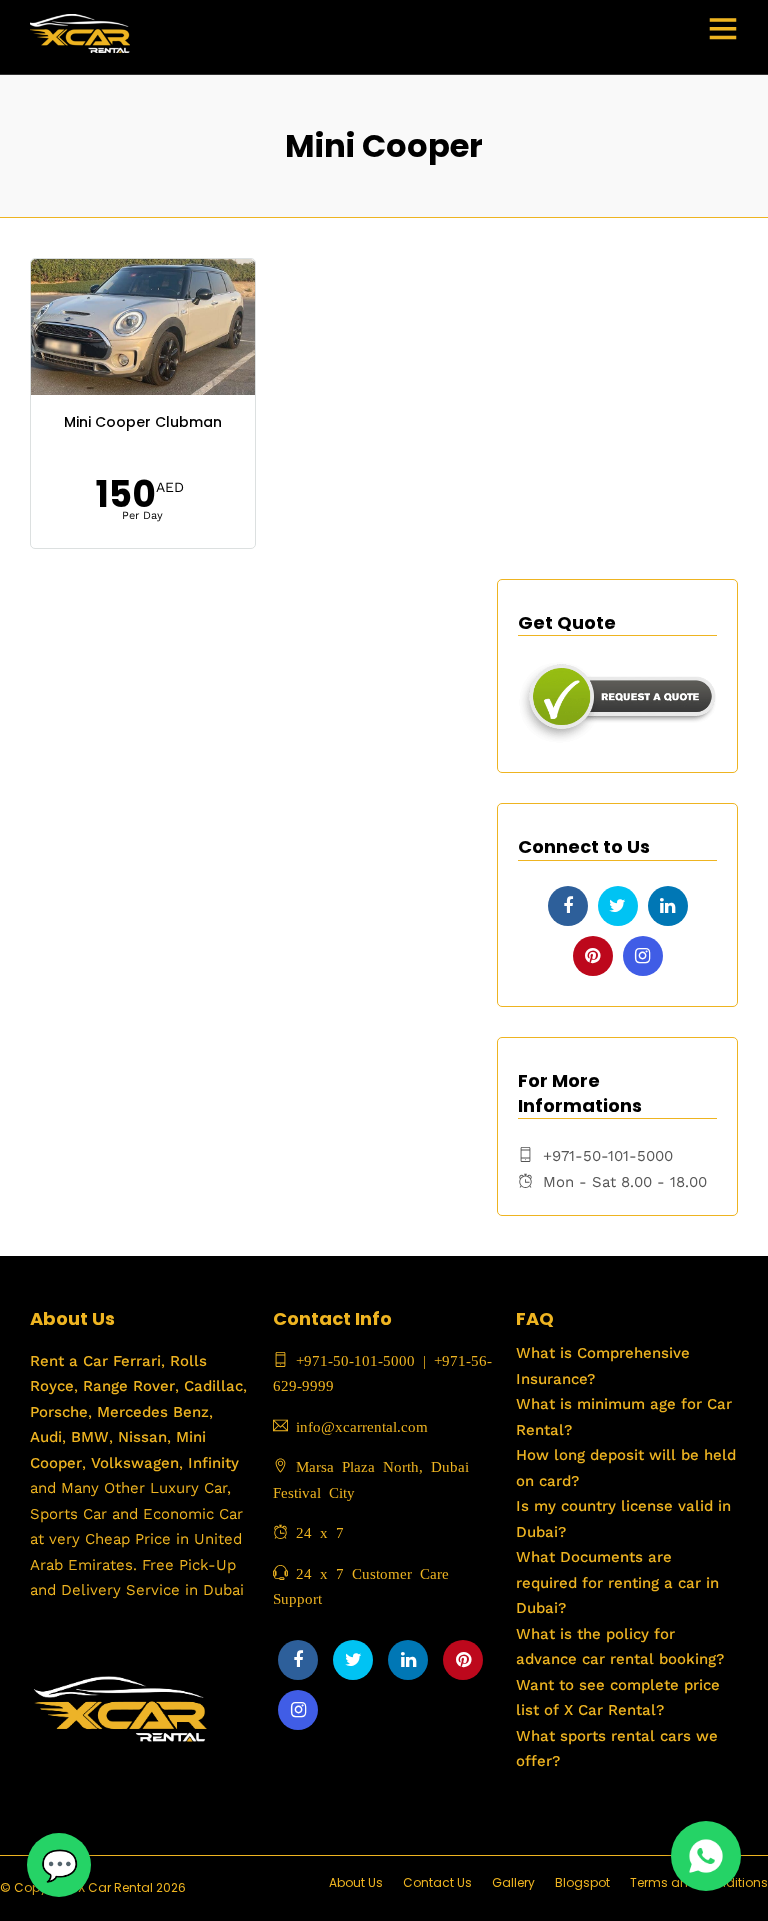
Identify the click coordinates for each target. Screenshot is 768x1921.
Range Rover (126, 1386)
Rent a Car (69, 1361)
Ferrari (134, 1361)
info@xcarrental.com (362, 1425)
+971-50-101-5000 (351, 1359)
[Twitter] (618, 906)
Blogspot (582, 1882)
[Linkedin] (668, 906)
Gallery (513, 1882)
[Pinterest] (593, 956)
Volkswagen (135, 1463)
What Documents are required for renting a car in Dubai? (617, 1582)
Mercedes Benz (150, 1412)
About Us (356, 1882)
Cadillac (211, 1386)
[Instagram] (643, 956)
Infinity (213, 1463)
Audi (46, 1437)
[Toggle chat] (59, 1865)
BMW (87, 1437)
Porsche (59, 1412)
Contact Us (437, 1882)
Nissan (142, 1437)
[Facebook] (568, 906)
